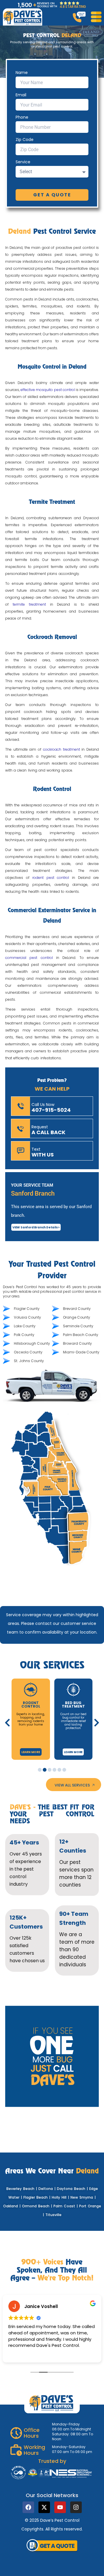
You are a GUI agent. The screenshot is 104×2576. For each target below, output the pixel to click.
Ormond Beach (36, 2206)
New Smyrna (82, 2197)
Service (23, 162)
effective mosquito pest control (48, 390)
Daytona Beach (71, 2189)
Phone (22, 117)
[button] (7, 1723)
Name (22, 73)
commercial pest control (29, 958)
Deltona (46, 2189)
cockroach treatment (62, 749)
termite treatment (29, 604)
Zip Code (25, 140)
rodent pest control (51, 878)
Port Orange (90, 2206)
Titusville (53, 2215)
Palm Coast (64, 2206)
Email (21, 95)
